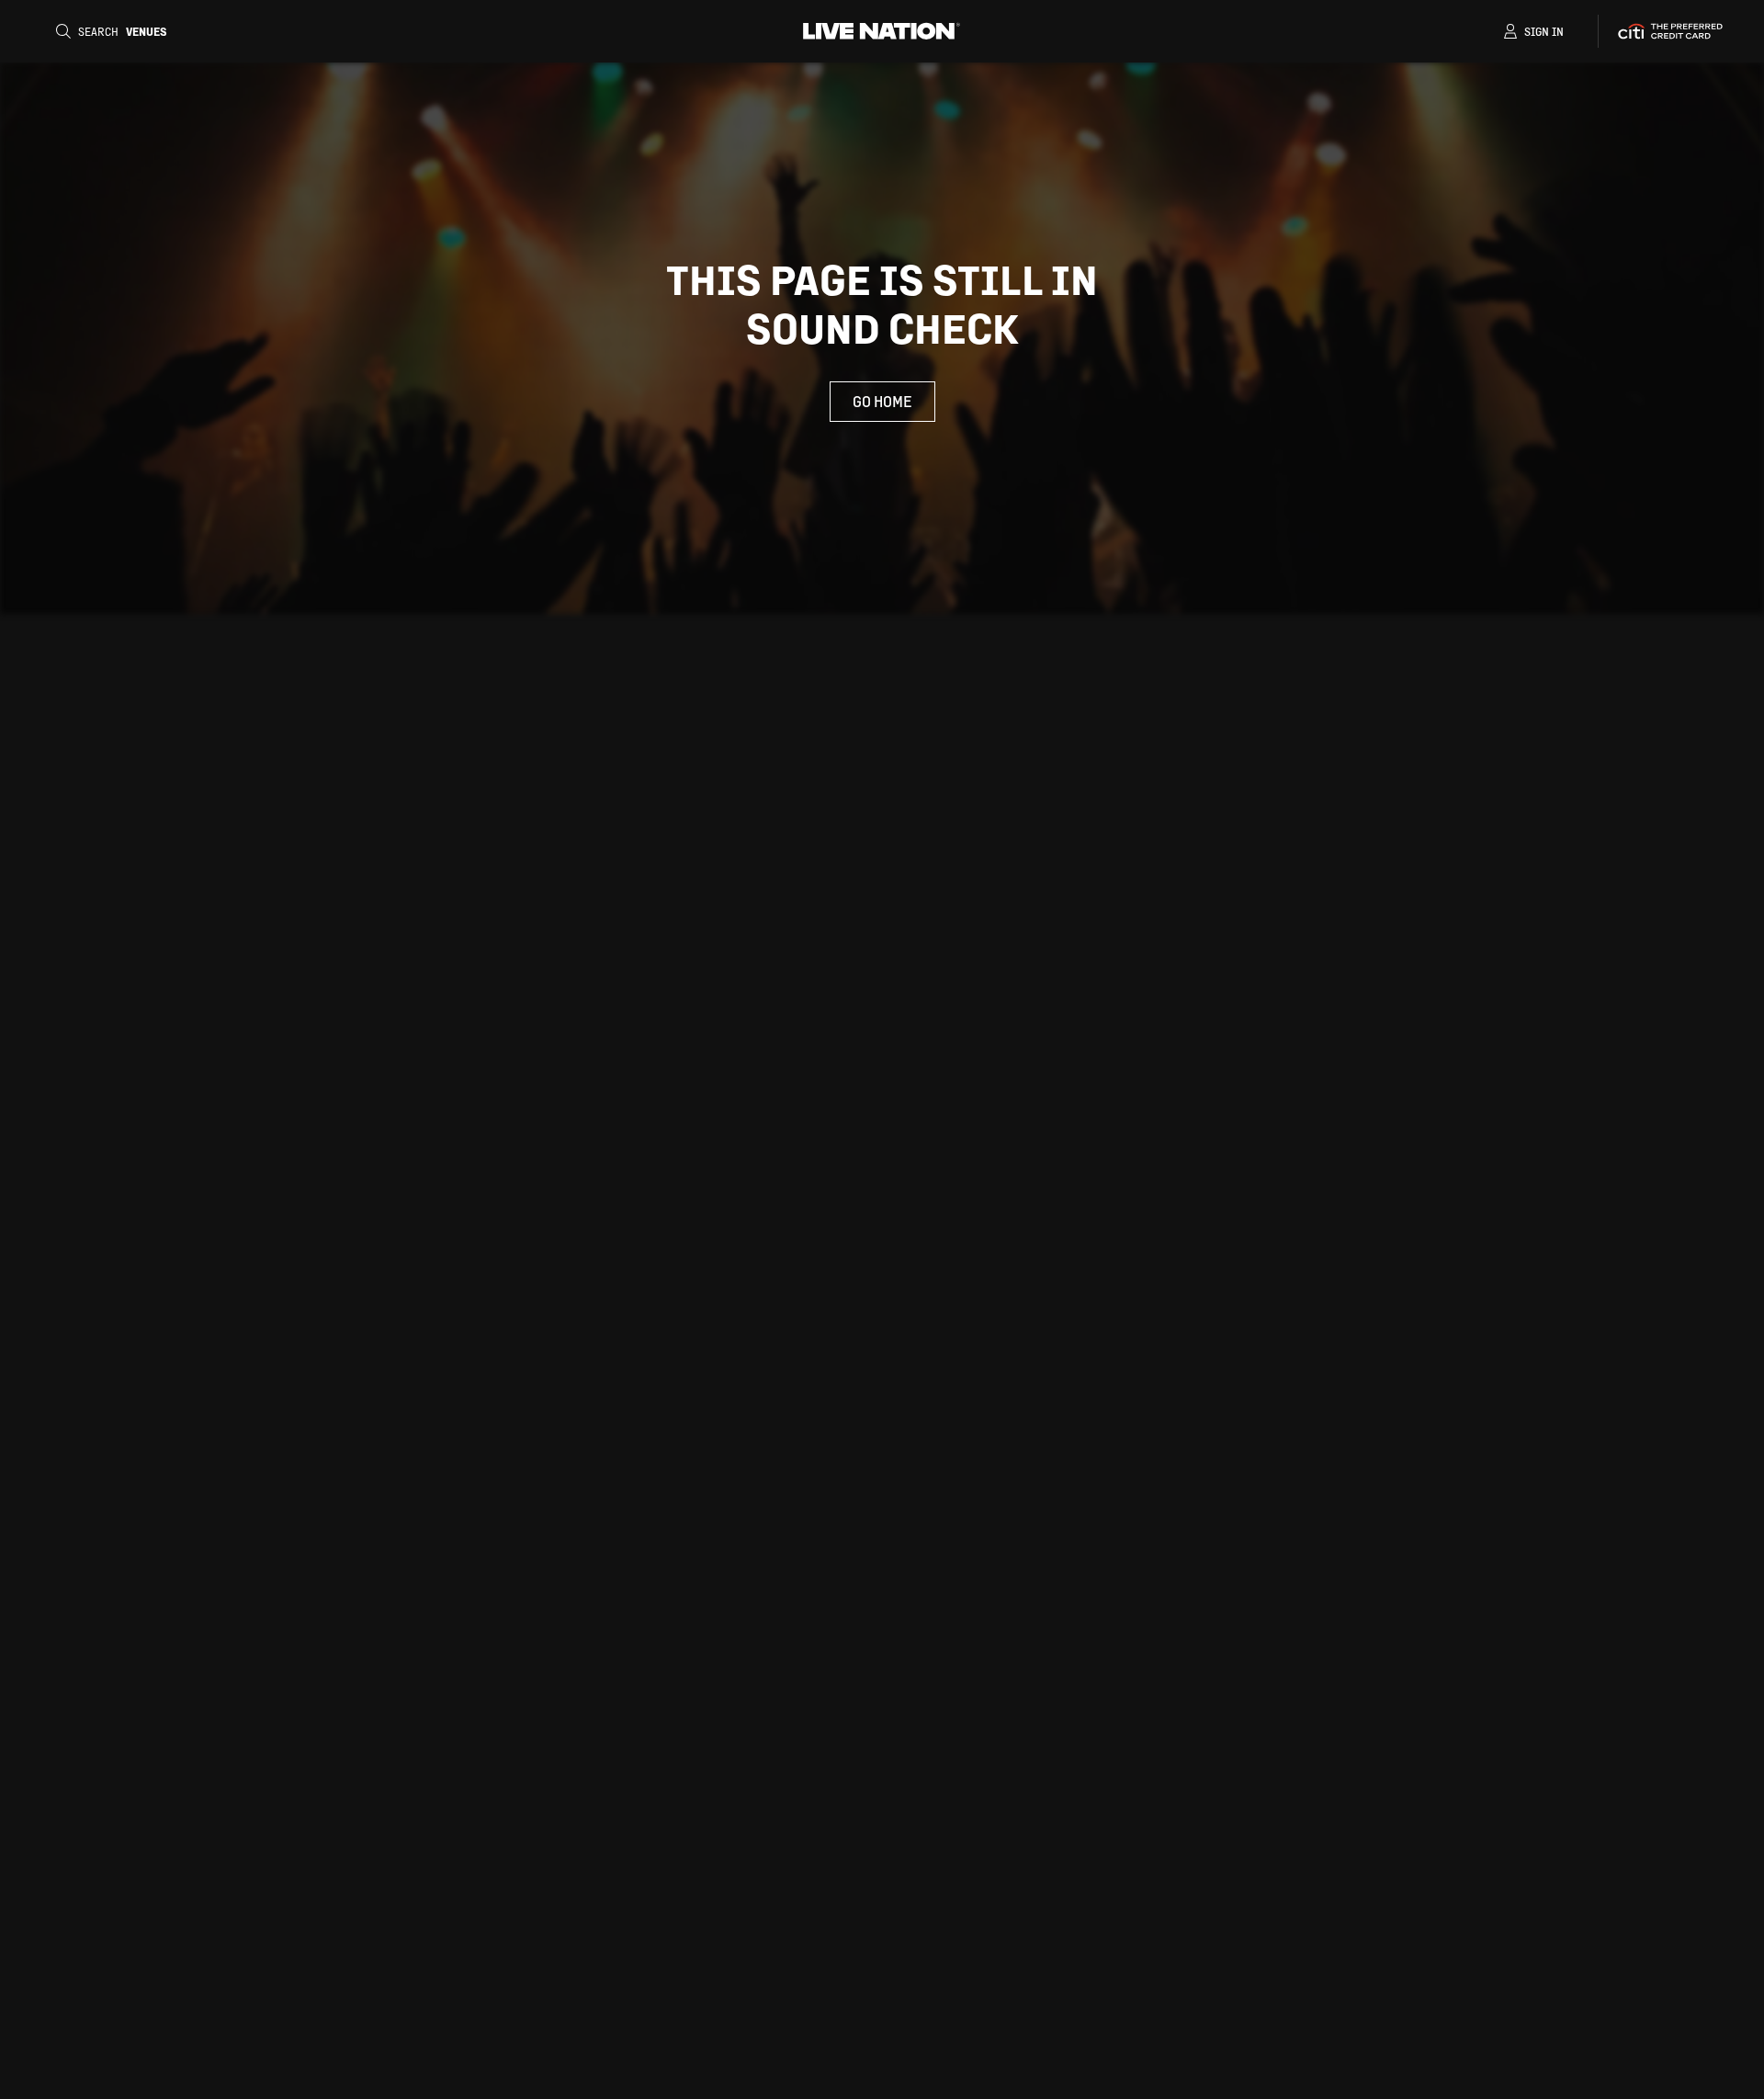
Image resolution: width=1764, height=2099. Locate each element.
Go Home (882, 401)
